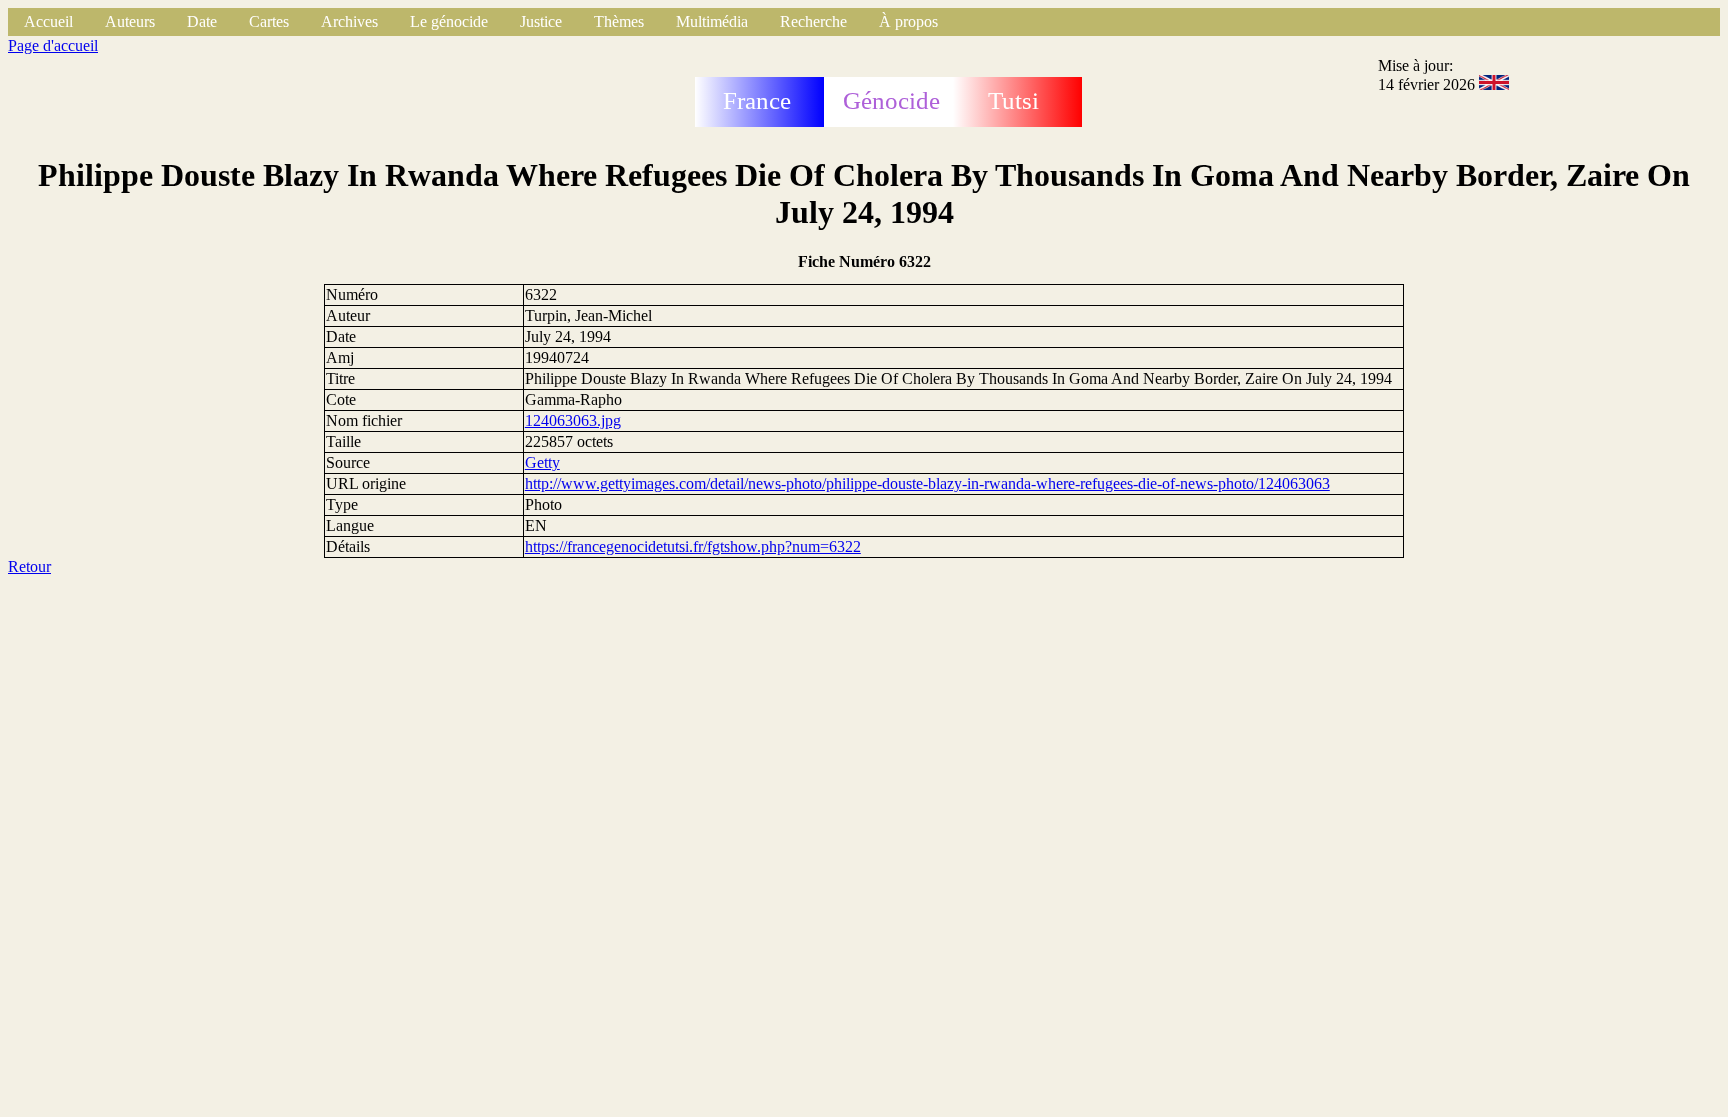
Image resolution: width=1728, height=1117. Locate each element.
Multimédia (712, 21)
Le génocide (449, 21)
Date (202, 21)
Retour (29, 566)
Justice (541, 21)
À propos (908, 21)
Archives (349, 21)
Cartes (269, 21)
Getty (542, 462)
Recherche (813, 21)
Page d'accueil (53, 45)
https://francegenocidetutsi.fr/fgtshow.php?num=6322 (693, 546)
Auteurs (130, 21)
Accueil (48, 21)
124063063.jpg (573, 420)
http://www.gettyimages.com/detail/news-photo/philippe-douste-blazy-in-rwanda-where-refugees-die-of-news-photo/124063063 (927, 483)
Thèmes (619, 21)
